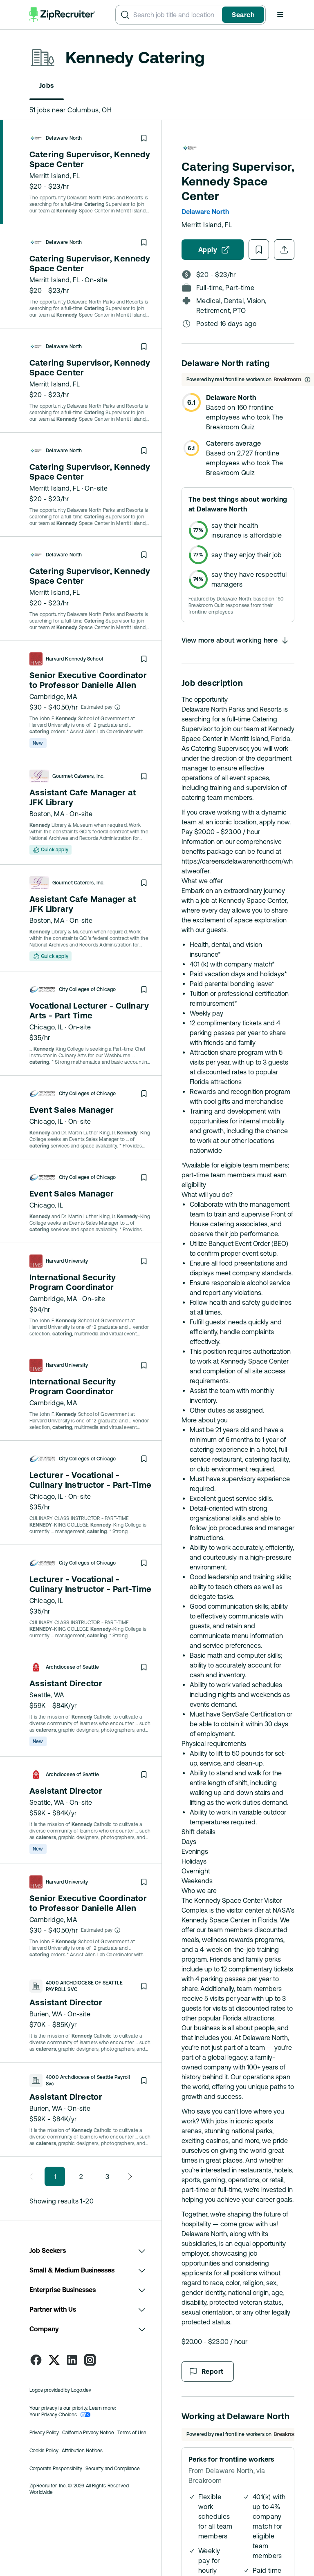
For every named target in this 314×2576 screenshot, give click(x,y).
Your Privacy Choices (53, 2415)
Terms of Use (132, 2433)
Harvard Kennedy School (74, 659)
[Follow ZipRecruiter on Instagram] (90, 2360)
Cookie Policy (44, 2451)
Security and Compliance (113, 2469)
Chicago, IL (46, 1027)
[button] (280, 14)
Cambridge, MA (53, 696)
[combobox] (176, 15)
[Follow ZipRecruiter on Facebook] (36, 2360)
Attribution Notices (82, 2451)
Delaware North (64, 138)
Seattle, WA (47, 1695)
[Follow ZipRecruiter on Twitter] (54, 2360)
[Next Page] (128, 2176)
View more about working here (230, 640)
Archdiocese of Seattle (72, 1667)
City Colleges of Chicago (87, 989)
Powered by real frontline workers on (229, 379)
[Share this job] (284, 250)
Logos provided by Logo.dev (60, 2390)
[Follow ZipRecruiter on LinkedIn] (72, 2360)
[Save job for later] (144, 138)
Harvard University (67, 1261)
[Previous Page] (34, 2176)
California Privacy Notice (88, 2433)
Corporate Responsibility (56, 2469)
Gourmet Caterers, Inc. (79, 776)
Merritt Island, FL (55, 176)
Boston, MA (47, 814)
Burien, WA (46, 2014)
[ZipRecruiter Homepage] (63, 15)
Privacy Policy (44, 2433)
